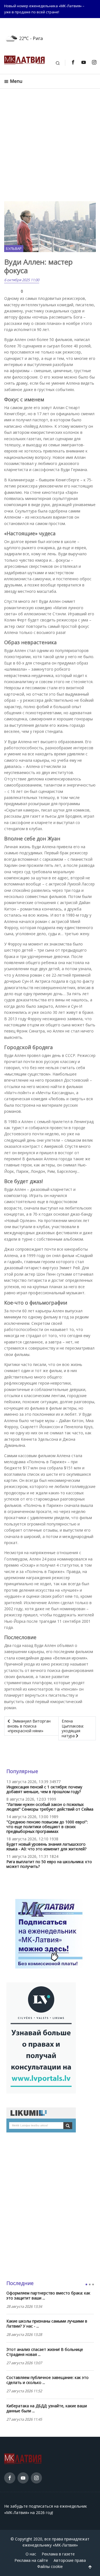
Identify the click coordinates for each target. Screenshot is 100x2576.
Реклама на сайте (31, 2560)
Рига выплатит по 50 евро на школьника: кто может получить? (49, 1864)
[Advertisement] (50, 145)
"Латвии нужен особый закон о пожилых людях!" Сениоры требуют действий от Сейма (50, 1807)
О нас (31, 2554)
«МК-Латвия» (65, 2545)
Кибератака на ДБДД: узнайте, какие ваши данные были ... (47, 2408)
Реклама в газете (58, 2554)
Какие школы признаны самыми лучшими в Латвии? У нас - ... (47, 2324)
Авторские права (70, 2560)
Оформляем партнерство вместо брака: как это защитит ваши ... (48, 2296)
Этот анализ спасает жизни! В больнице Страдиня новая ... (45, 2352)
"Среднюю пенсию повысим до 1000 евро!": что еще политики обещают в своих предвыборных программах (47, 1827)
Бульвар (14, 248)
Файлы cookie (50, 2566)
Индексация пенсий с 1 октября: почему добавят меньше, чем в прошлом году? (44, 1789)
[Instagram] (94, 62)
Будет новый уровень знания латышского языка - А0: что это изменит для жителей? (46, 1846)
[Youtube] (83, 62)
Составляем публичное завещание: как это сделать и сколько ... (47, 2380)
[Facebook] (73, 62)
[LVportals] (41, 2037)
